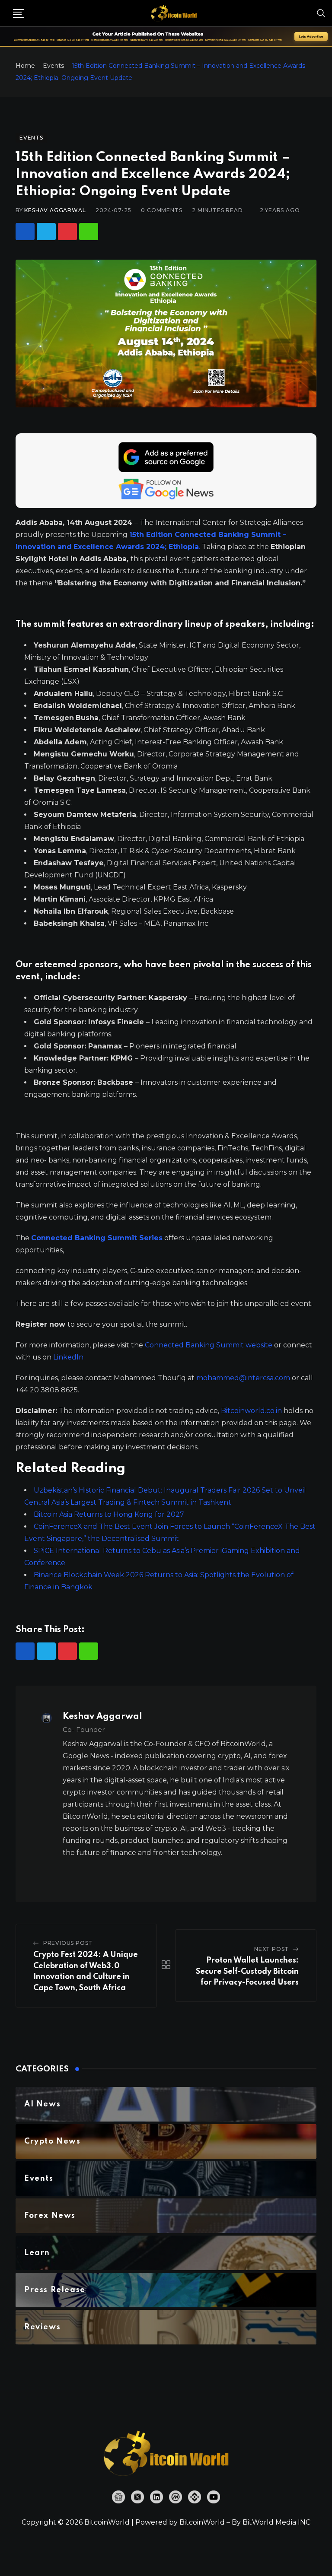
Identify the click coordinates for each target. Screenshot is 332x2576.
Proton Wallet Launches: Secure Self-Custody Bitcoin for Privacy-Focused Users (247, 1971)
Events (53, 66)
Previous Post (68, 1943)
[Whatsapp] (89, 232)
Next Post (271, 1949)
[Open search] (321, 13)
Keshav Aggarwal (55, 210)
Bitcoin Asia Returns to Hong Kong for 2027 (109, 1514)
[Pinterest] (67, 232)
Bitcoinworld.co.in (252, 1411)
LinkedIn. (69, 1357)
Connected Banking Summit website (209, 1345)
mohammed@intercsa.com (243, 1378)
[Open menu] (18, 13)
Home (25, 66)
